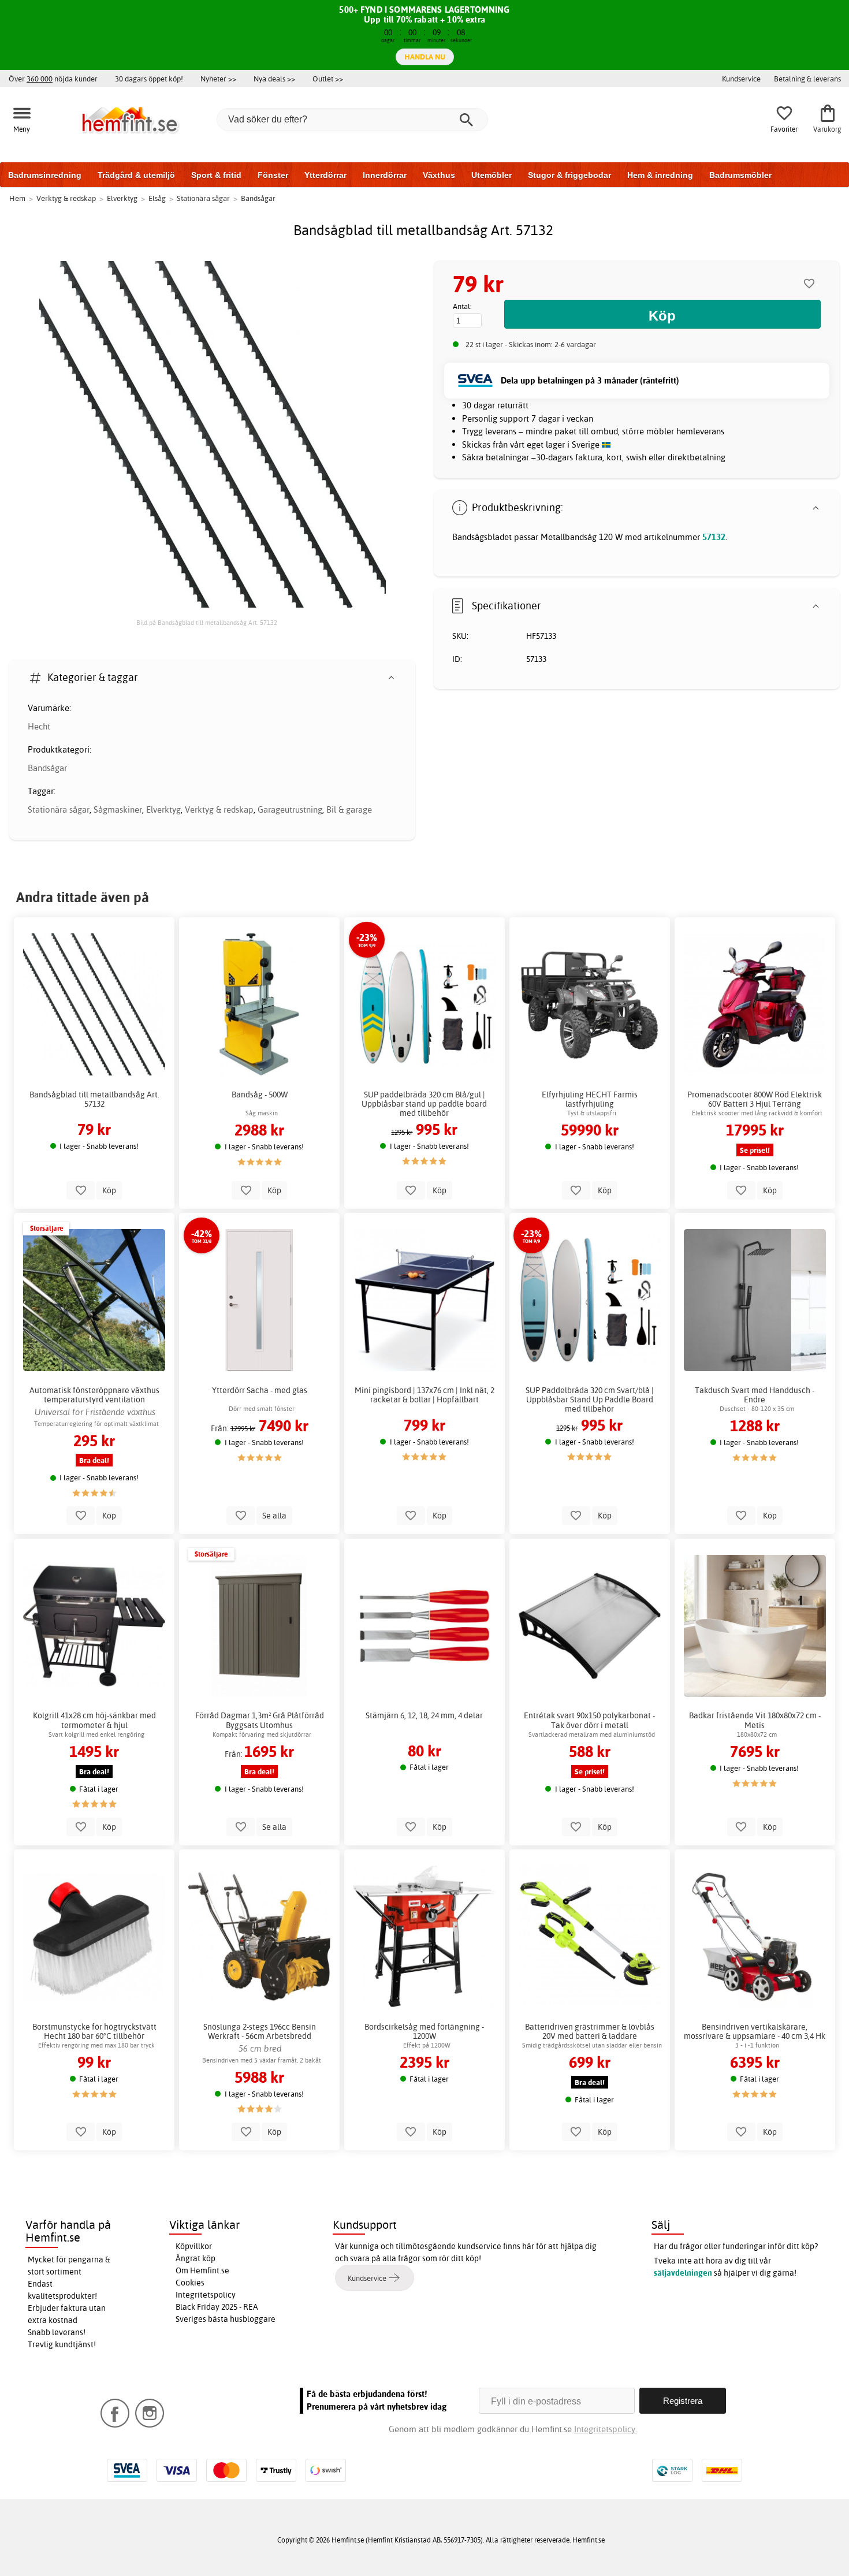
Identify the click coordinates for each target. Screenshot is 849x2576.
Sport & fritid (216, 175)
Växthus (439, 175)
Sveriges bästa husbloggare (226, 2319)
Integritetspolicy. (606, 2429)
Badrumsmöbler (740, 175)
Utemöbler (491, 175)
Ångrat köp (196, 2258)
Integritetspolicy (206, 2295)
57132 (714, 537)
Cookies (190, 2283)
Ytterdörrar (325, 175)
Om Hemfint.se (202, 2270)
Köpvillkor (194, 2246)
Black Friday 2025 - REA (217, 2307)
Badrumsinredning (45, 175)
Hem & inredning (660, 175)
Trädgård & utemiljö (136, 175)
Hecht (39, 726)
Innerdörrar (385, 175)
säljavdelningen (683, 2273)
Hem (17, 198)
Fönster (273, 175)
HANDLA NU (425, 57)
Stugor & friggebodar (569, 175)
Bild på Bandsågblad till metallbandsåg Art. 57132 (207, 623)
